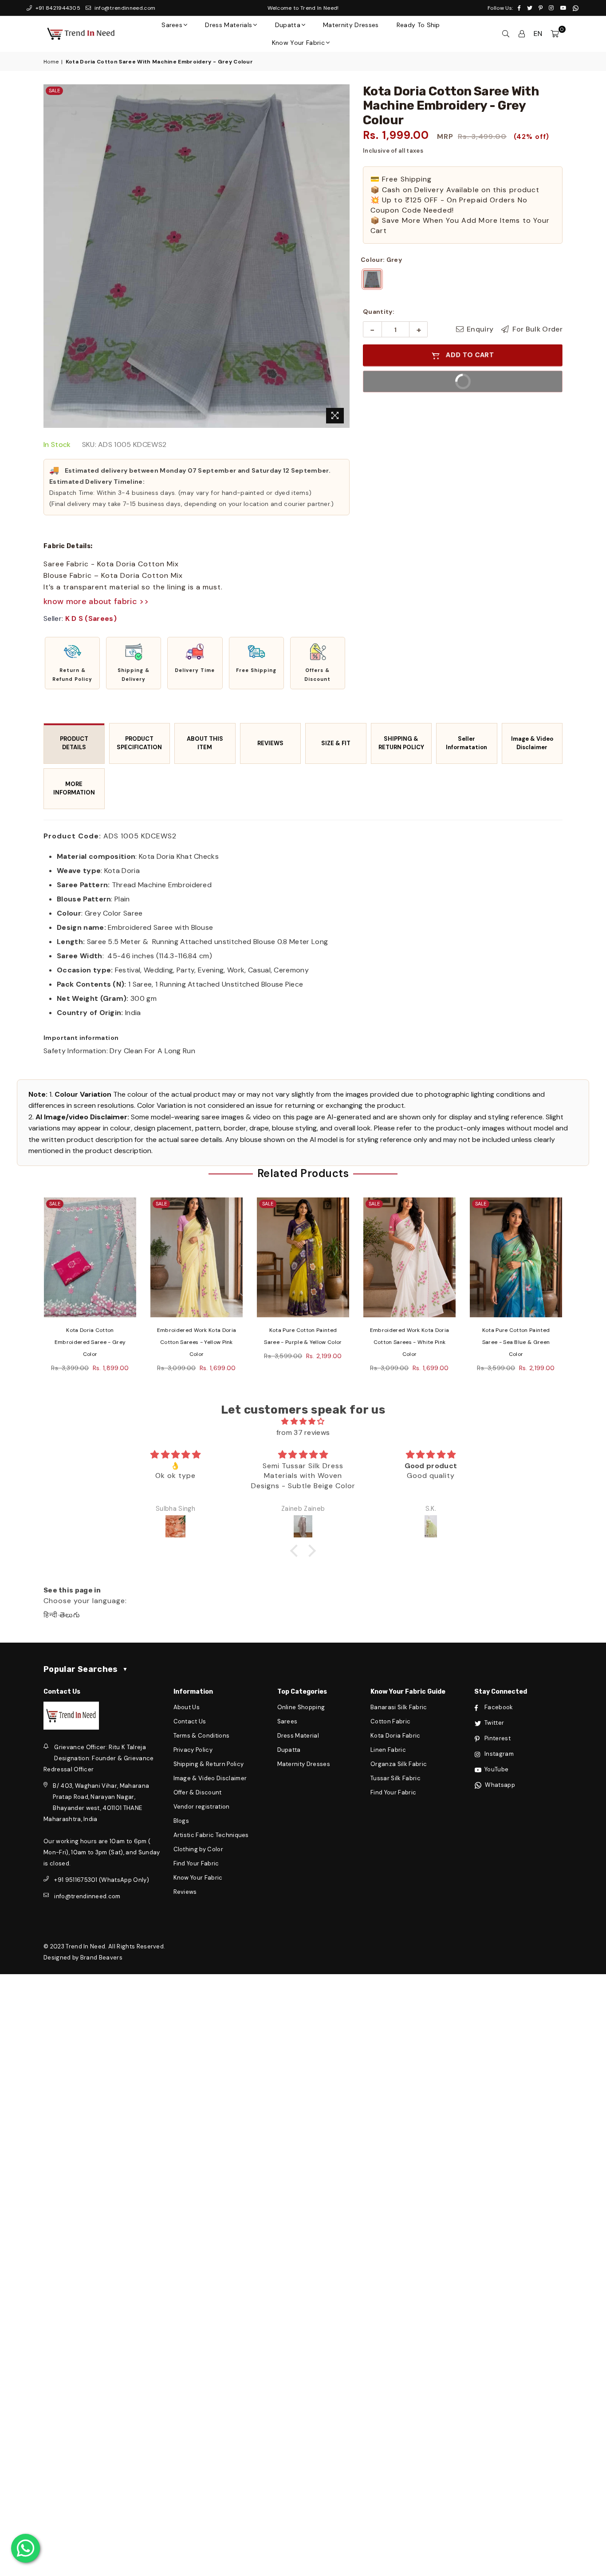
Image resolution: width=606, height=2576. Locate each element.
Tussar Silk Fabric (395, 1778)
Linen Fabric (388, 1750)
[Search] (506, 34)
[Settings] (522, 34)
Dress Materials (228, 25)
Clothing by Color (198, 1849)
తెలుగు (70, 1615)
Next (579, 1290)
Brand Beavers (101, 1958)
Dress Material (298, 1736)
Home (51, 62)
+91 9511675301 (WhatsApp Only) (102, 1880)
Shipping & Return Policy (209, 1764)
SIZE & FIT (336, 743)
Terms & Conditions (202, 1736)
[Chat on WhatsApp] (26, 2548)
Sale (54, 91)
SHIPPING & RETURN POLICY (401, 743)
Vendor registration (202, 1807)
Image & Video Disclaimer (532, 743)
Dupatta (288, 25)
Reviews (185, 1892)
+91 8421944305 (57, 8)
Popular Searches (86, 1669)
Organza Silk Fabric (399, 1764)
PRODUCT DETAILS (74, 743)
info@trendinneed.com (124, 8)
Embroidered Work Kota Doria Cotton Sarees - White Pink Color (303, 1342)
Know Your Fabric (298, 43)
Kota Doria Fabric (395, 1736)
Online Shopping (301, 1707)
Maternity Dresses (351, 25)
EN (538, 34)
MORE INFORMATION (74, 788)
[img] (303, 1421)
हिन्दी (51, 1615)
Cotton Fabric (390, 1721)
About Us (187, 1707)
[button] (72, 663)
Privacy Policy (193, 1750)
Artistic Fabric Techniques (211, 1835)
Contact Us (190, 1721)
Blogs (181, 1821)
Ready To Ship (418, 25)
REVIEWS (270, 743)
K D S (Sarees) (91, 618)
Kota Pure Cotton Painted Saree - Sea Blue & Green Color (410, 1342)
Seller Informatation (466, 743)
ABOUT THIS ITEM (205, 743)
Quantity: (379, 312)
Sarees (172, 25)
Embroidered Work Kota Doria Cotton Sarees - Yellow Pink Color (90, 1342)
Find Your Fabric (196, 1863)
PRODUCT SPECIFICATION (139, 743)
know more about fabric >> (96, 601)
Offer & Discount (198, 1792)
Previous (27, 1290)
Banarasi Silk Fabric (399, 1707)
